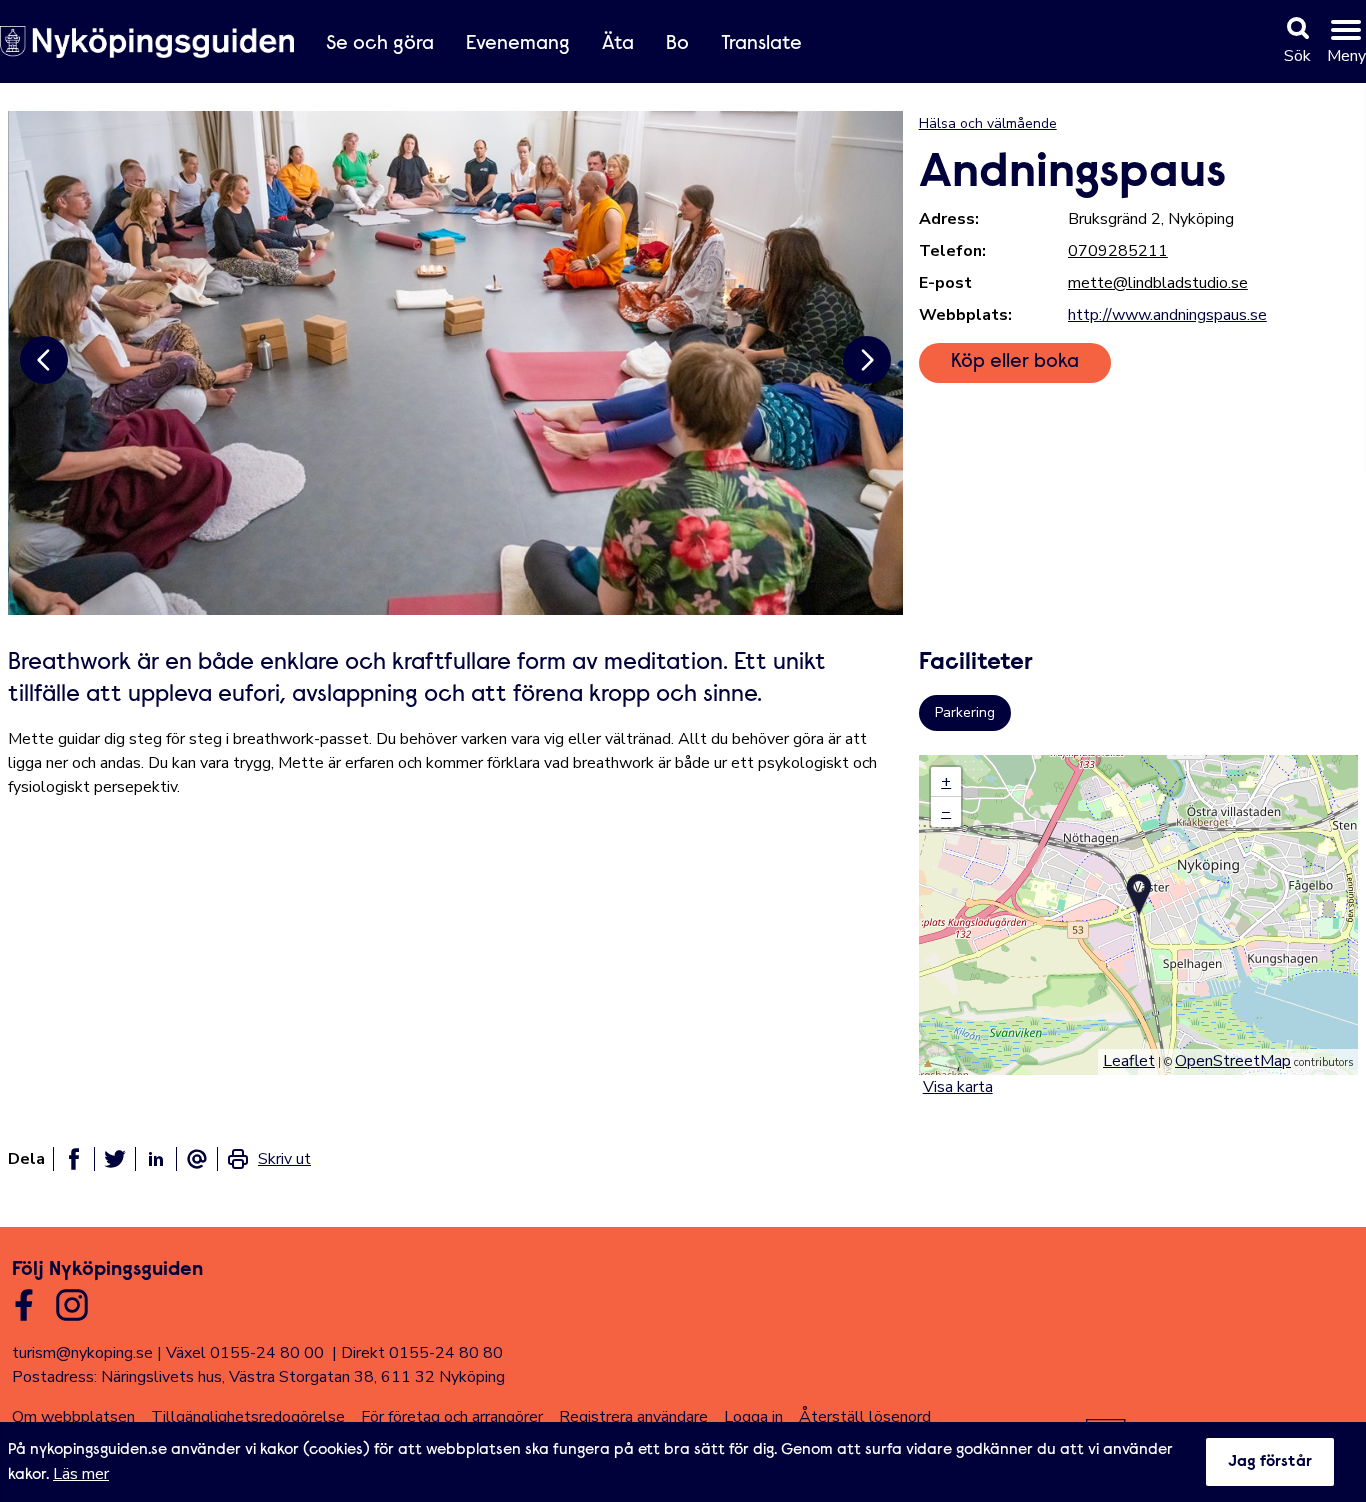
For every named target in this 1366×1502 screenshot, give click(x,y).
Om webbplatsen (73, 1417)
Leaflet (1129, 1061)
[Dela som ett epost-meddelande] (197, 1159)
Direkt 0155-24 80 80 (422, 1353)
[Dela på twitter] (115, 1159)
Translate (761, 44)
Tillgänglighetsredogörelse (248, 1417)
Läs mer (81, 1474)
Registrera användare (633, 1417)
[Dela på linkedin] (156, 1159)
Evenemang (518, 44)
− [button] (946, 812)
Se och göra (380, 44)
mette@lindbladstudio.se (1158, 283)
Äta (618, 44)
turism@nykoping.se (82, 1353)
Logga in (753, 1417)
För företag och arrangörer (452, 1417)
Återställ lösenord (865, 1417)
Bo (677, 44)
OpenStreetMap (1233, 1061)
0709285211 (1118, 251)
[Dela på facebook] (74, 1159)
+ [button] (946, 782)
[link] (268, 1159)
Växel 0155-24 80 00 (245, 1353)
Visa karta (958, 1087)
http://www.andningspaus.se (1167, 315)
